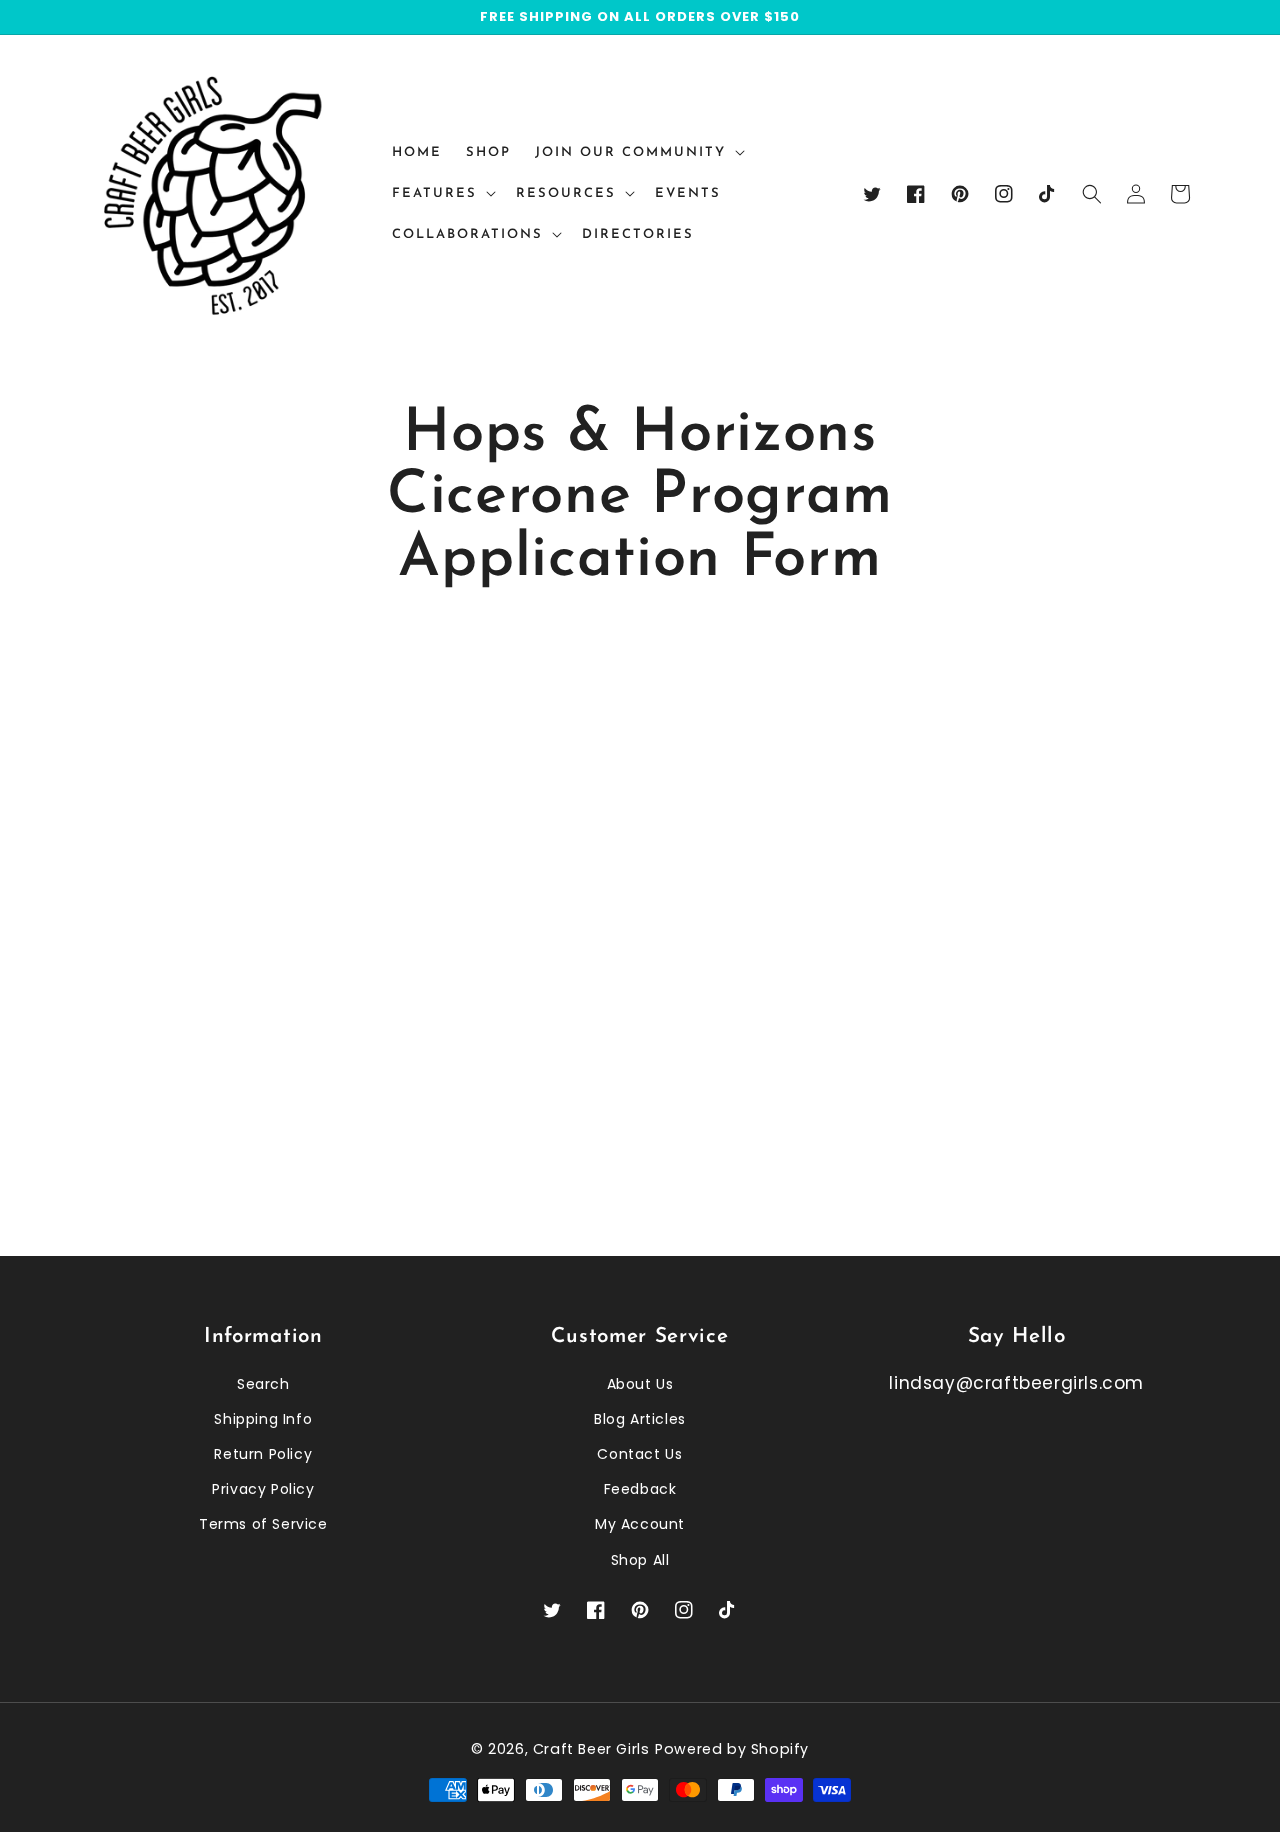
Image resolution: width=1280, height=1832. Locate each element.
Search (263, 1384)
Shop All (640, 1560)
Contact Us (639, 1454)
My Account (640, 1524)
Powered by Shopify (732, 1749)
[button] (1092, 194)
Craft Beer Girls (591, 1749)
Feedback (640, 1489)
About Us (640, 1384)
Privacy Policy (263, 1489)
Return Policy (263, 1454)
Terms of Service (263, 1524)
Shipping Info (263, 1419)
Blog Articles (640, 1419)
